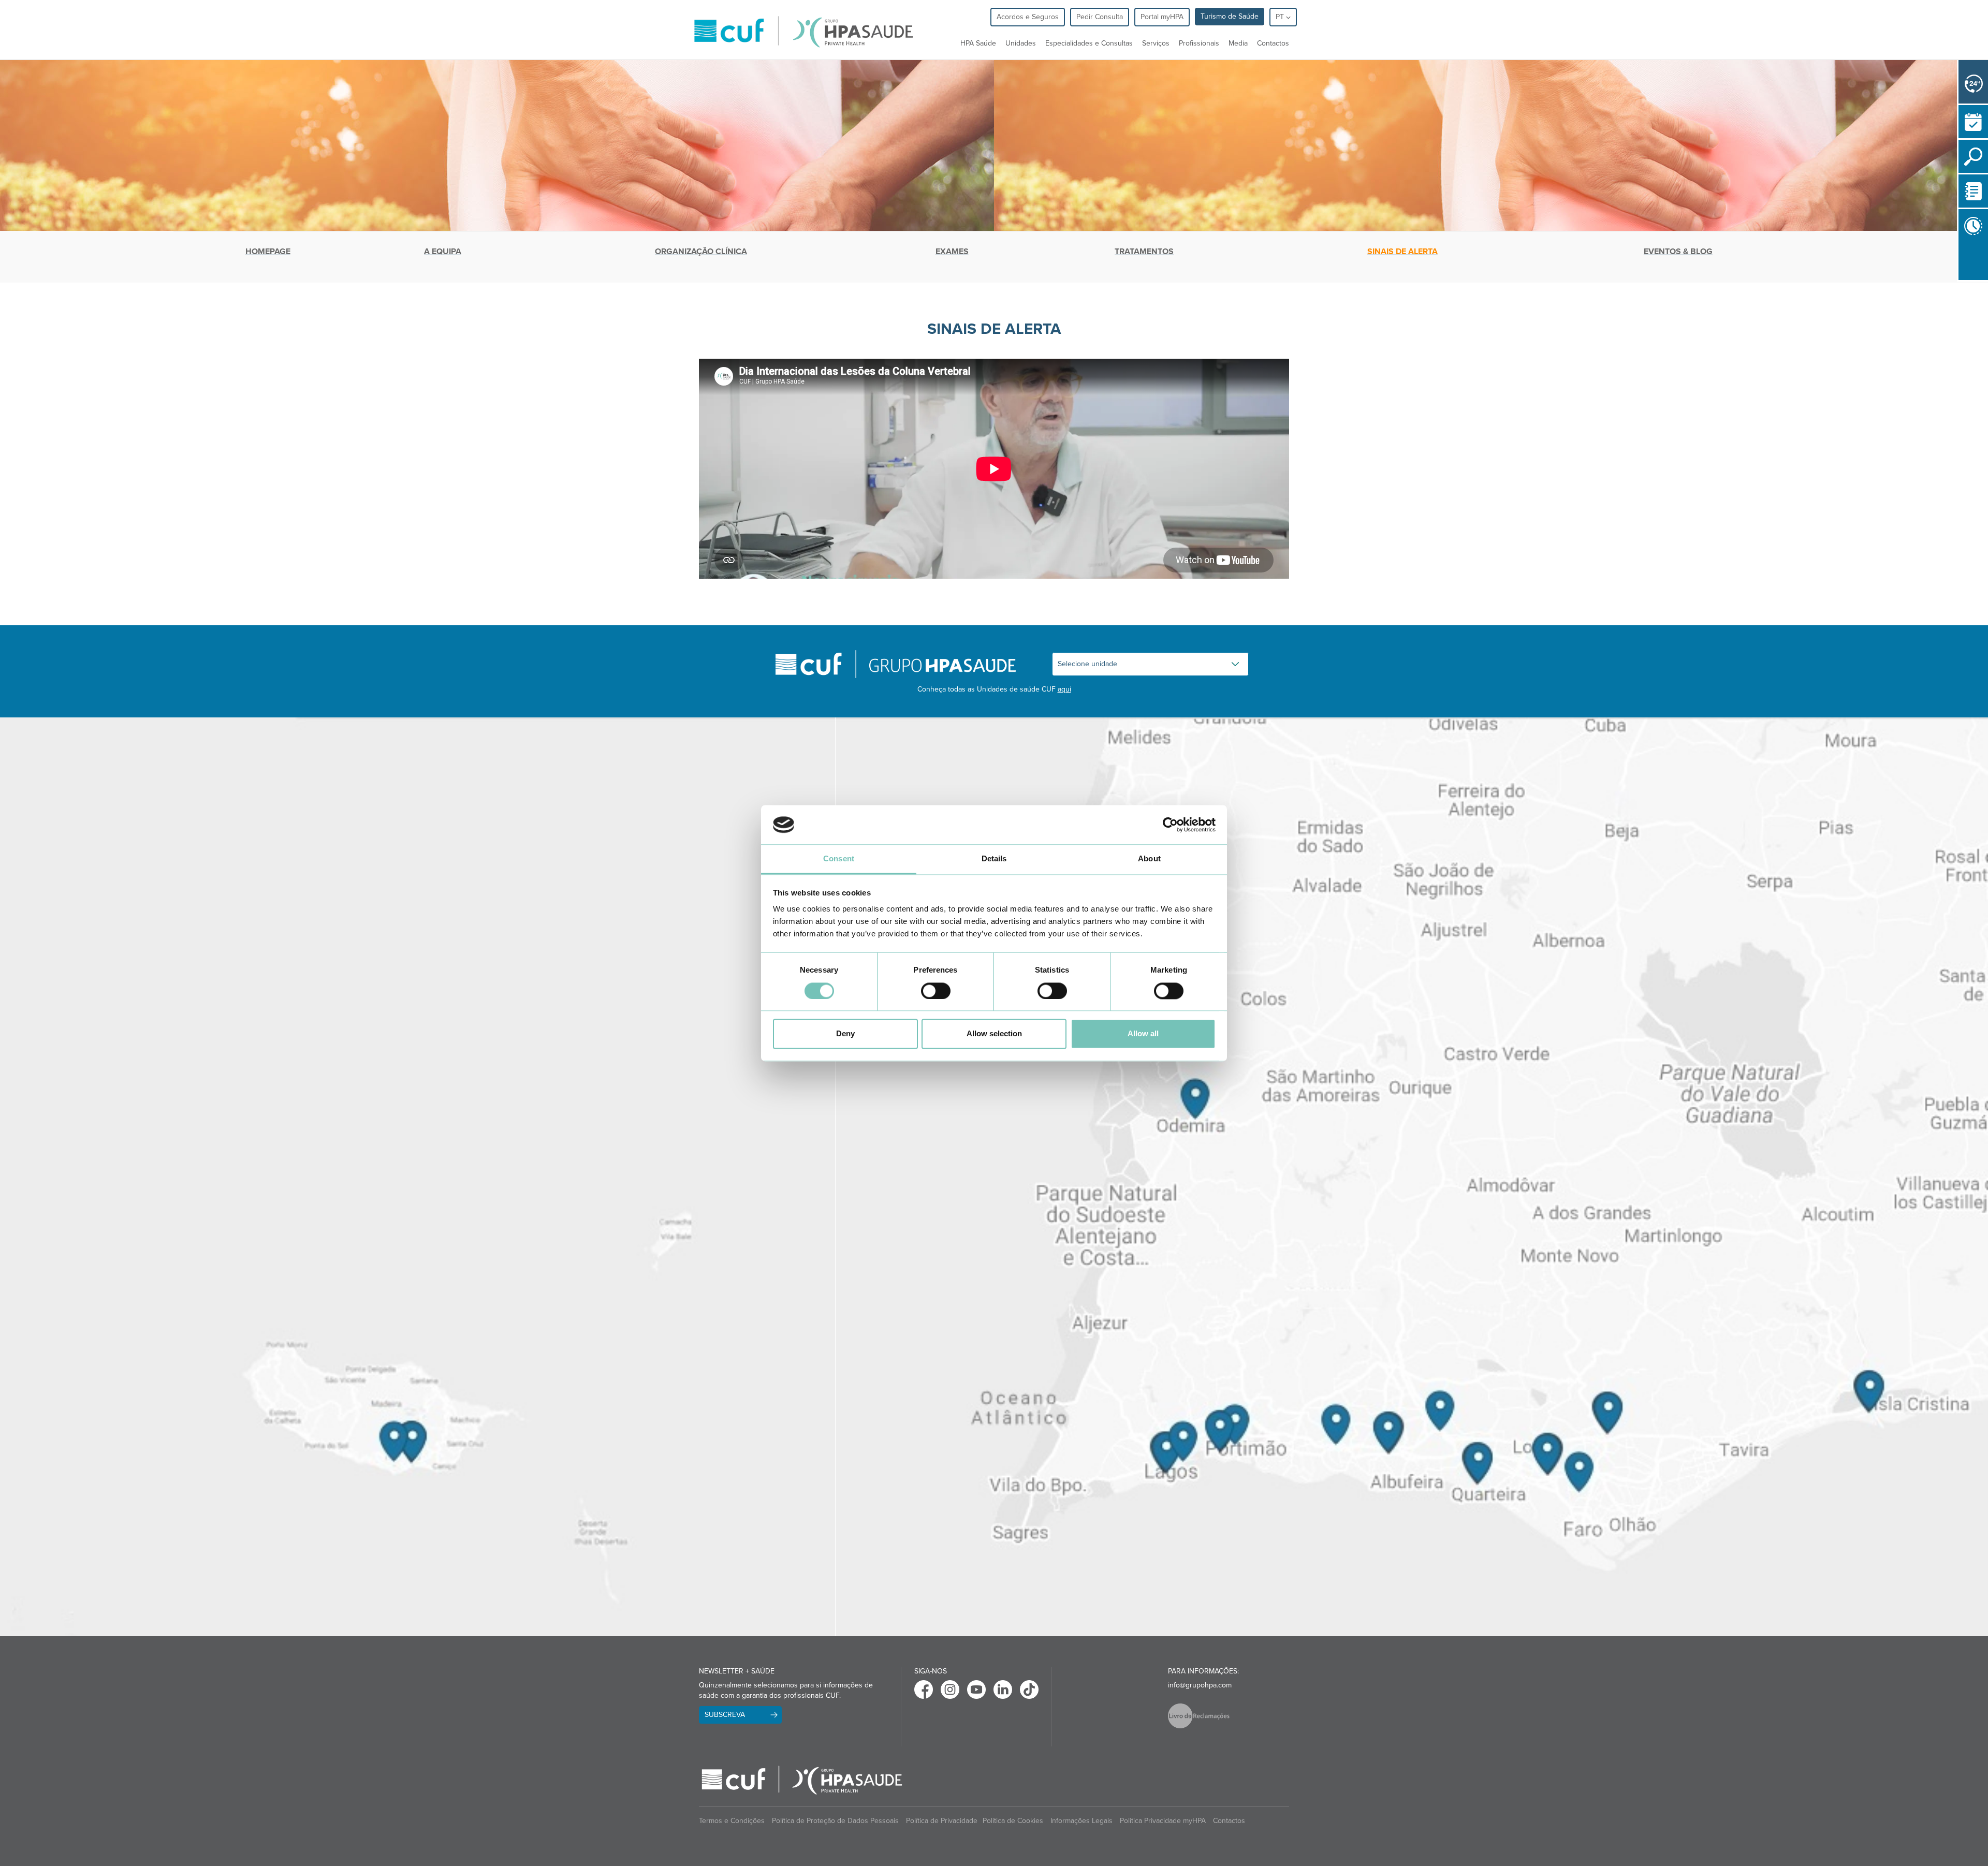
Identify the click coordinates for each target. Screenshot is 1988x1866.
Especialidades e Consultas (1089, 43)
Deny (845, 1034)
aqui (1064, 689)
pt (1281, 17)
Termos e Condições (732, 1821)
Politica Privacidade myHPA (1163, 1821)
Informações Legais (1081, 1821)
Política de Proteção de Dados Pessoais (835, 1821)
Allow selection (994, 1034)
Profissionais (1199, 43)
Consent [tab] (839, 859)
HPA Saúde (978, 43)
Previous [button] (1961, 286)
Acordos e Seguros (1028, 17)
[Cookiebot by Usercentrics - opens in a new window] (1170, 825)
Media (1238, 43)
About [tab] (1149, 859)
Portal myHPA (1162, 17)
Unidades (1021, 43)
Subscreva (725, 1715)
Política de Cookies (1013, 1821)
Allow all (1143, 1034)
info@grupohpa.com (1200, 1685)
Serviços (1156, 43)
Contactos (1273, 43)
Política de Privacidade (942, 1821)
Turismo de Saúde (1230, 16)
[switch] (936, 991)
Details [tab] (994, 859)
